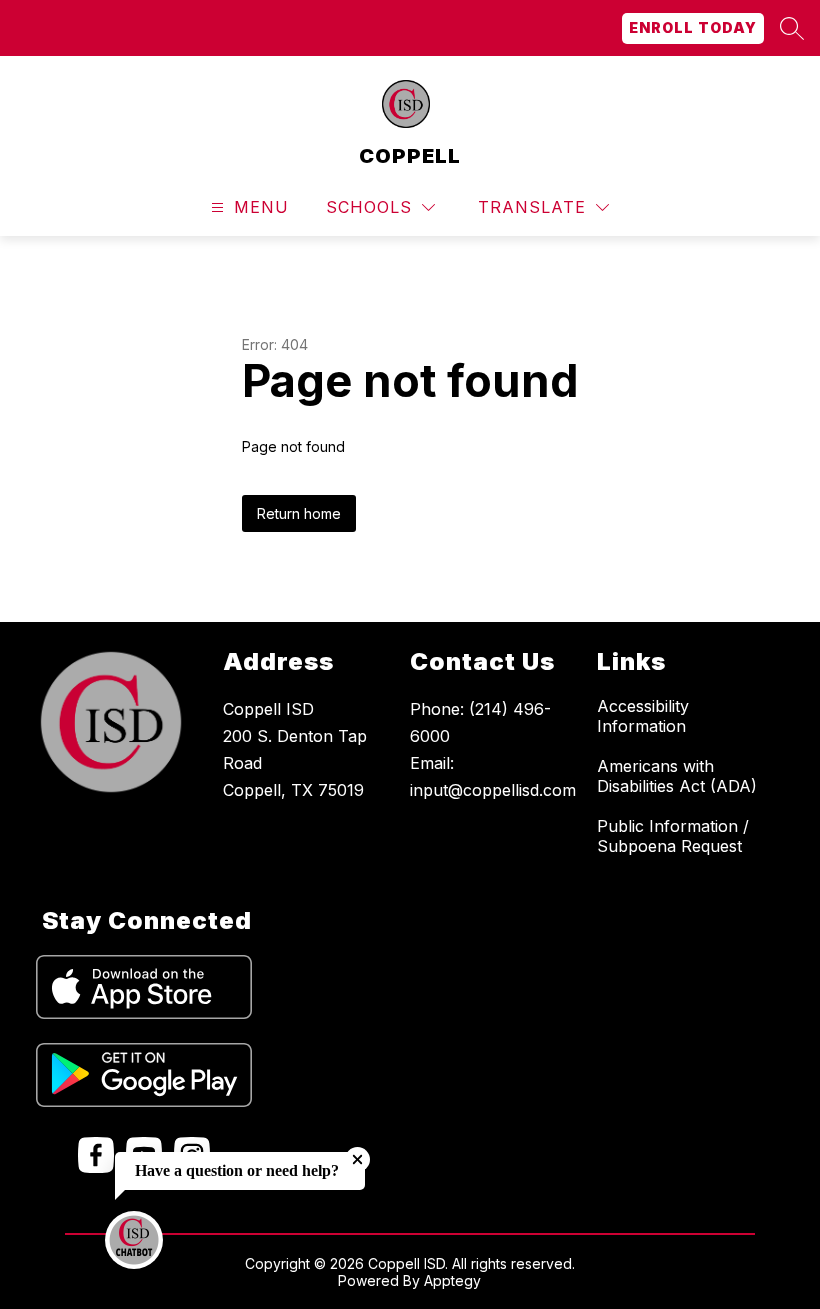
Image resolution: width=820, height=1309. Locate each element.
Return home (299, 513)
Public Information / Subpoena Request (673, 836)
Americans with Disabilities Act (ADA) (677, 776)
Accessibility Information (643, 716)
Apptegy (452, 1280)
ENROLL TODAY (693, 27)
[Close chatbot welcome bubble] (357, 1159)
